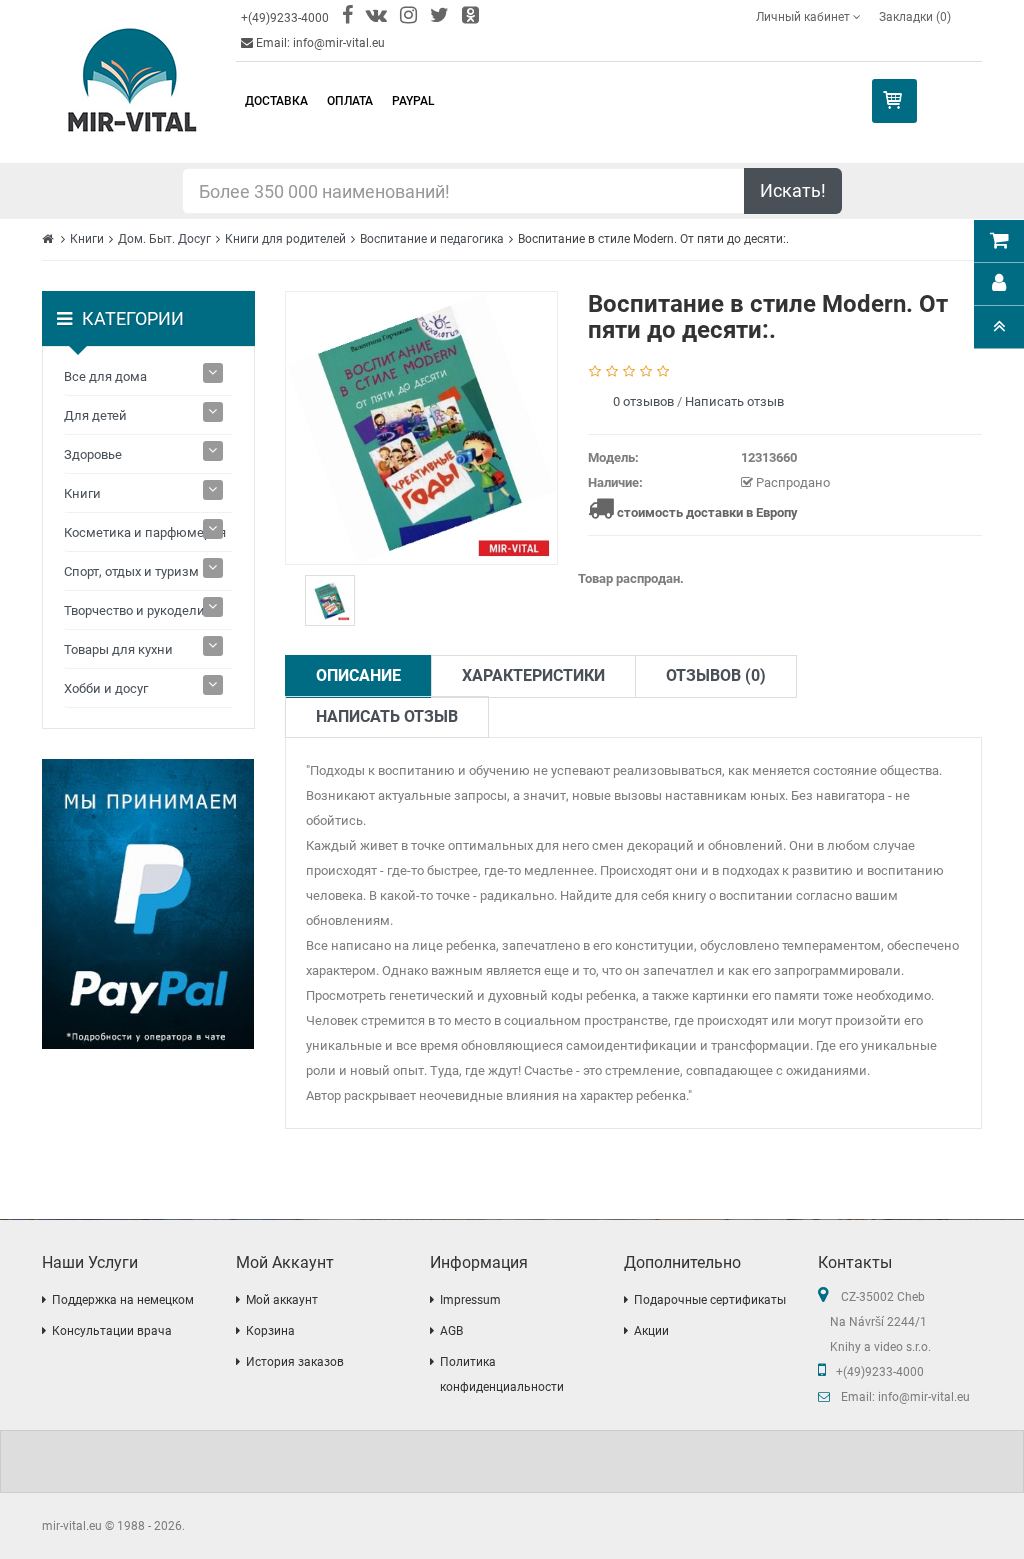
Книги (87, 239)
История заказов (295, 1362)
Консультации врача (112, 1331)
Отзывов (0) (716, 675)
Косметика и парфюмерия (145, 532)
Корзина (270, 1331)
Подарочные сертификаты (710, 1300)
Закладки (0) (915, 17)
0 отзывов (643, 401)
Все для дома (105, 376)
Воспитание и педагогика (432, 239)
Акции (651, 1331)
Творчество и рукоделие (138, 610)
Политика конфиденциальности (502, 1374)
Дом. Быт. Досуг (164, 239)
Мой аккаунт (282, 1300)
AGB (451, 1331)
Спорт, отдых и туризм (131, 571)
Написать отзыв (734, 401)
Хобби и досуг (106, 688)
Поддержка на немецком (123, 1300)
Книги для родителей (285, 239)
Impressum (470, 1300)
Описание (358, 675)
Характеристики (533, 675)
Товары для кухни (118, 649)
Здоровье (93, 454)
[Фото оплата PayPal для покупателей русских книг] (148, 904)
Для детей (95, 415)
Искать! (793, 190)
